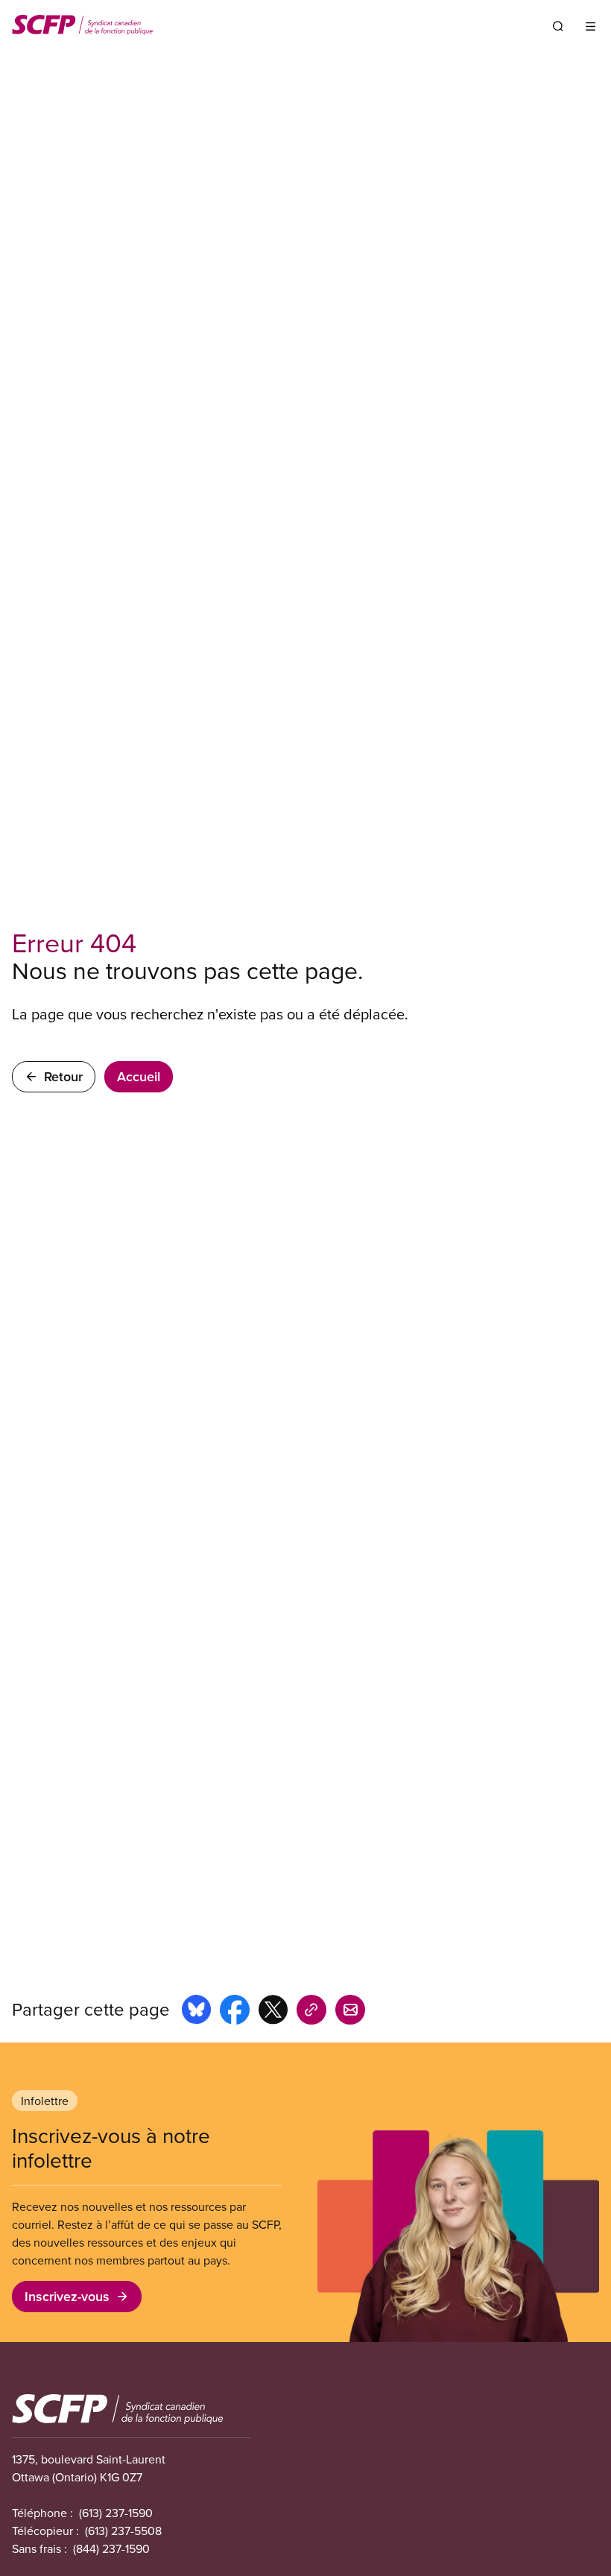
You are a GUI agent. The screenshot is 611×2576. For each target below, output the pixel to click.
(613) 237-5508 (123, 2531)
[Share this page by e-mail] (350, 2012)
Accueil (139, 1076)
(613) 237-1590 (116, 2513)
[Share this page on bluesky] (196, 2012)
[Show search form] (558, 26)
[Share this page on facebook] (235, 2012)
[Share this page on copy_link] (311, 2012)
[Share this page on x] (273, 2012)
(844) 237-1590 (111, 2548)
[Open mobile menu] (591, 26)
